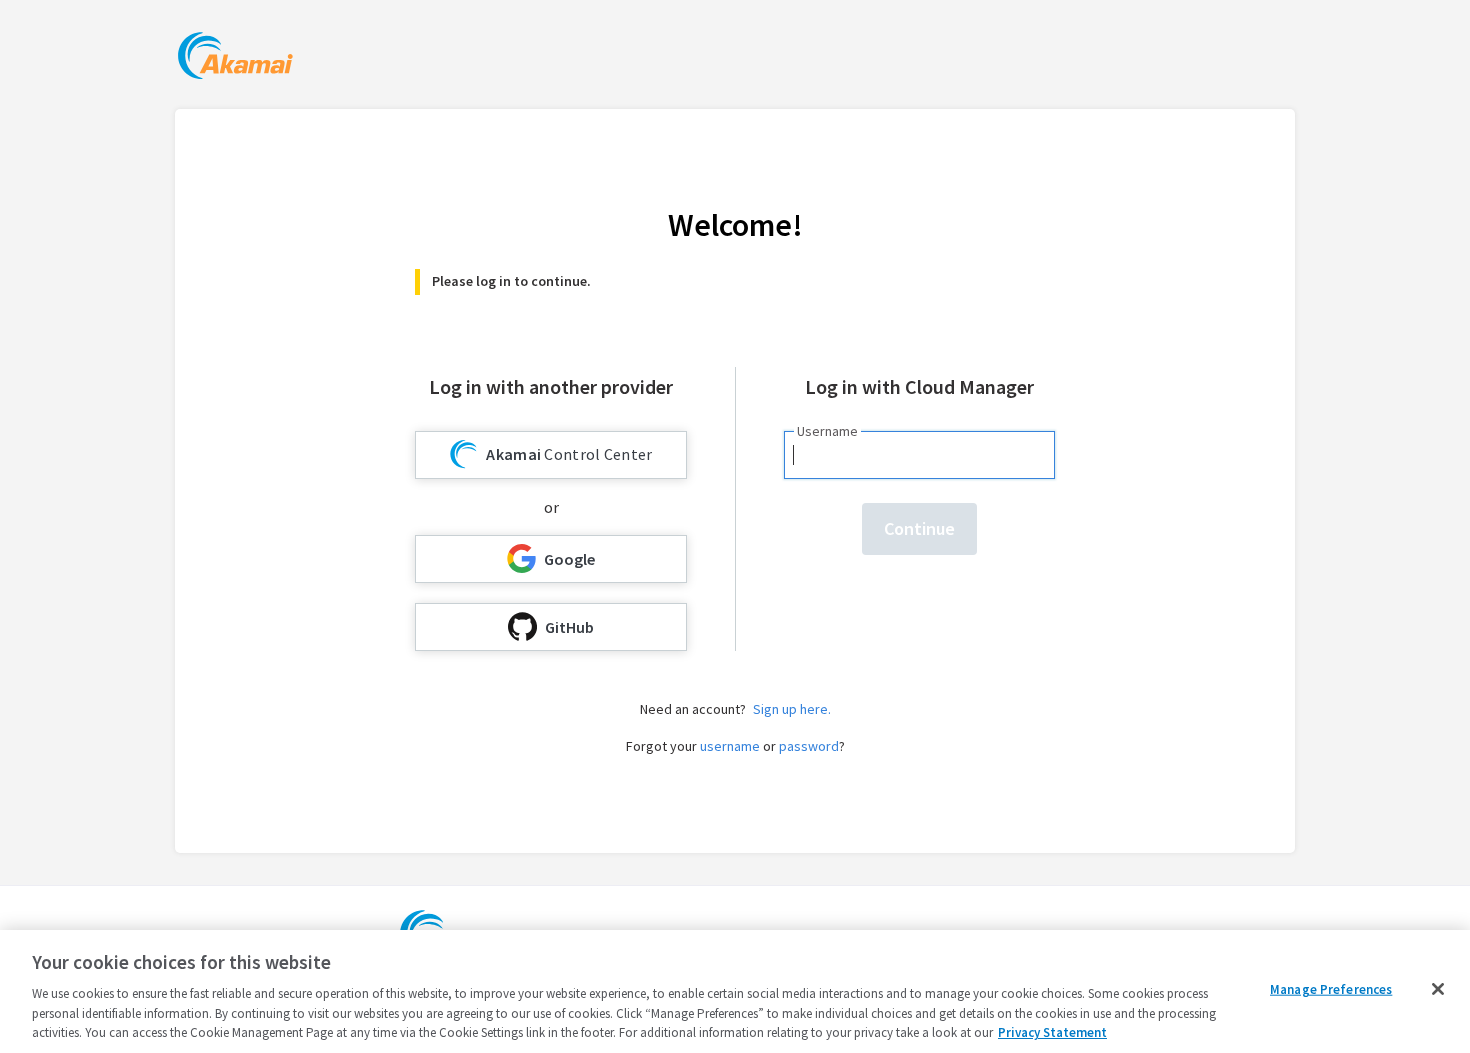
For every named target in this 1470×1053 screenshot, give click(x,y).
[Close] (1438, 989)
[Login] (235, 58)
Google (569, 559)
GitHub (569, 627)
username (730, 746)
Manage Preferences (1331, 989)
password (809, 746)
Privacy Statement (1052, 1032)
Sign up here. (792, 709)
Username (827, 431)
